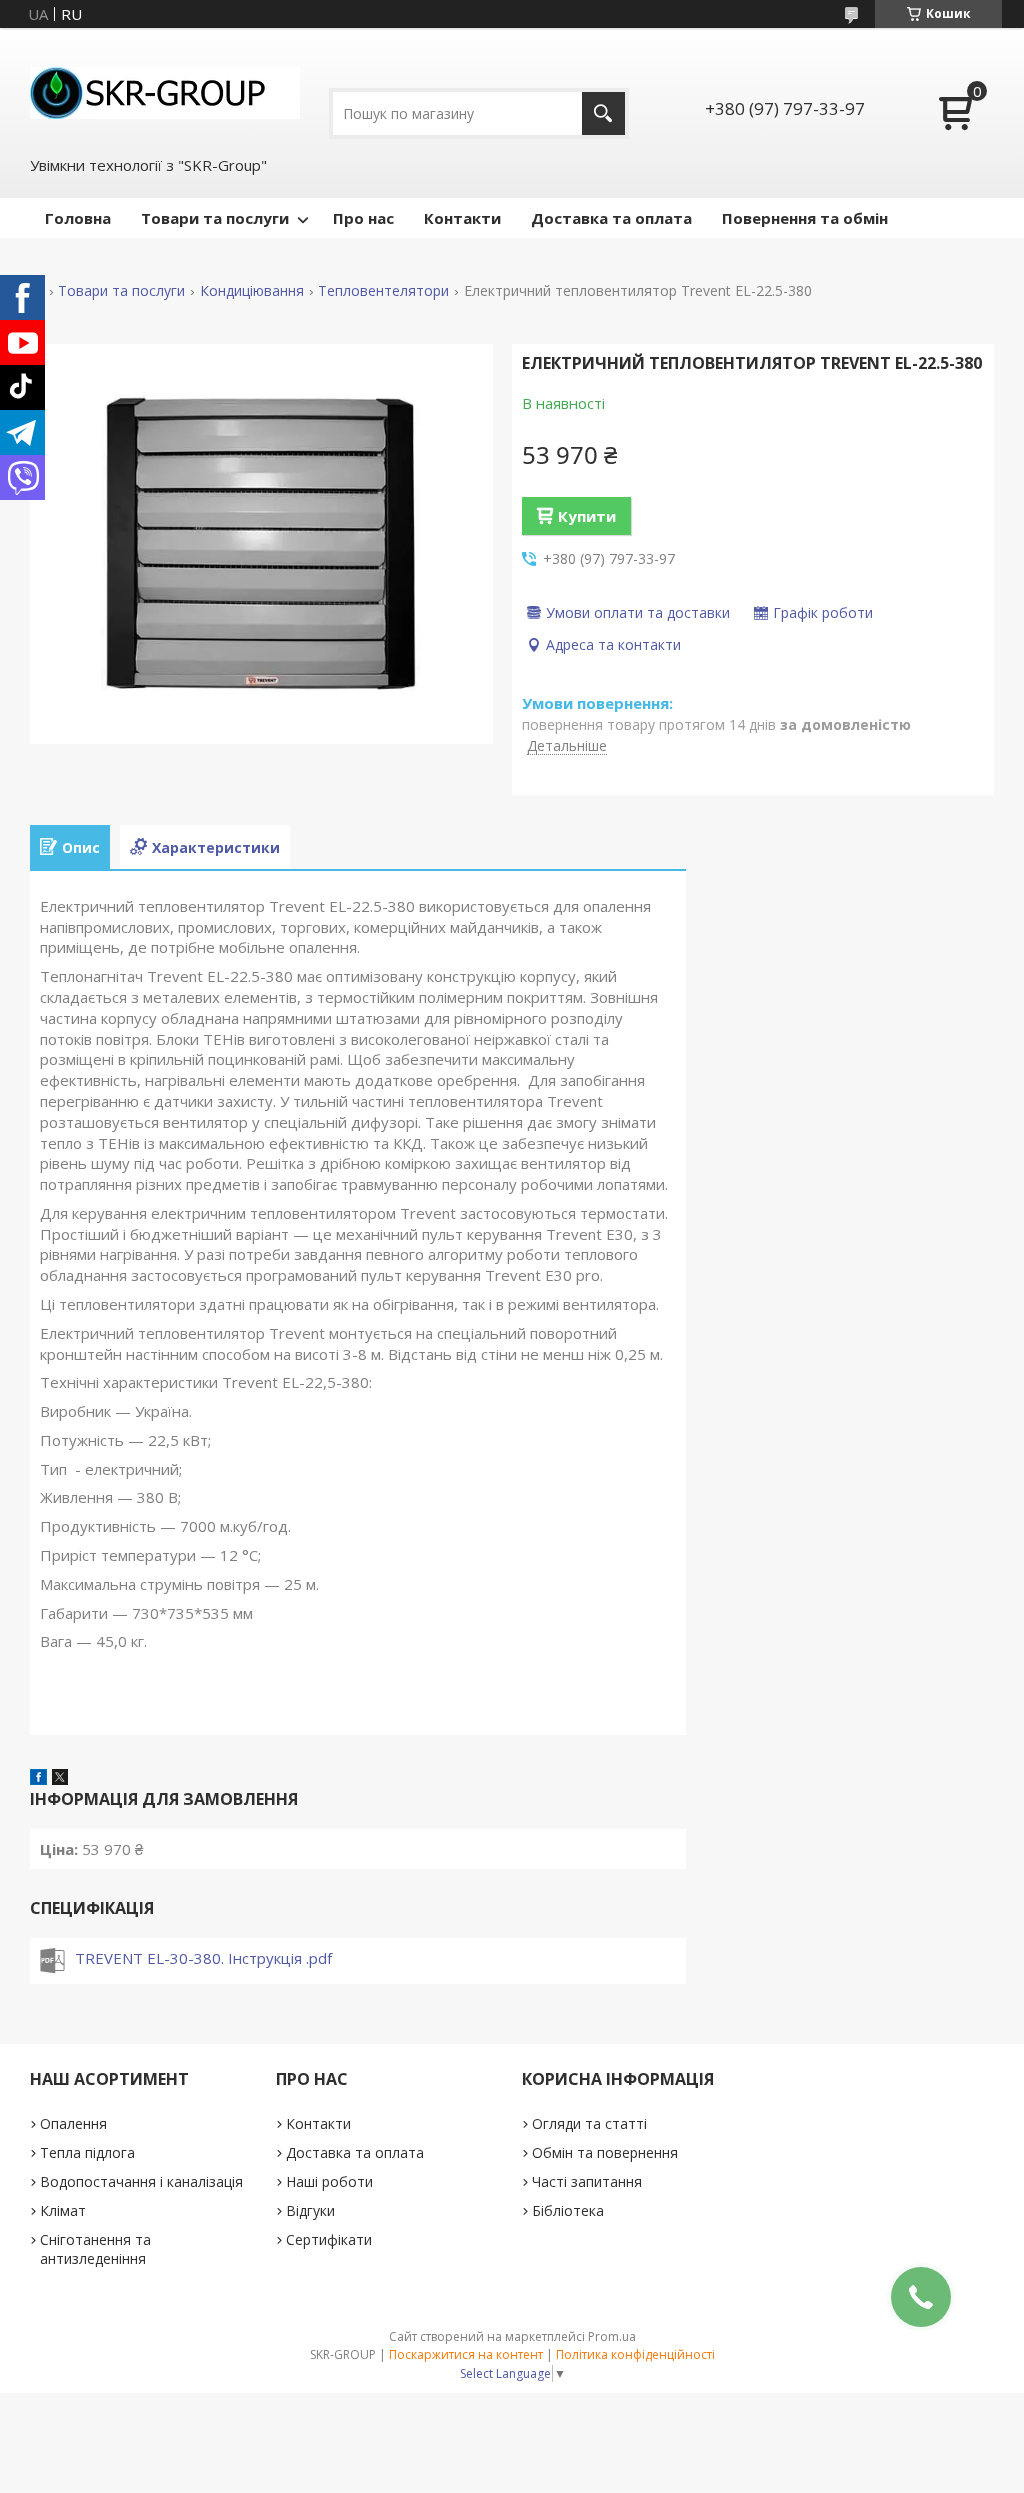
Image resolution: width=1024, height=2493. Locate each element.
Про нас (363, 218)
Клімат (63, 2210)
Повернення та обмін (805, 218)
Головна (78, 218)
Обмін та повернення (605, 2152)
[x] (60, 1779)
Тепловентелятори (383, 291)
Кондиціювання (252, 291)
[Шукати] (603, 113)
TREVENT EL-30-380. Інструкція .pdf (203, 1958)
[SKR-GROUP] (165, 91)
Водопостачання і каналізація (141, 2181)
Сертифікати (329, 2239)
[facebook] (38, 1779)
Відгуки (310, 2210)
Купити (587, 516)
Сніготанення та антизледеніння (95, 2249)
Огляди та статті (589, 2123)
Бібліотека (568, 2210)
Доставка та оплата (611, 218)
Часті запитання (587, 2181)
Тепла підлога (87, 2152)
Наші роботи (329, 2181)
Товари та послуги (215, 218)
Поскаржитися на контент (466, 2354)
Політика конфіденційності (635, 2354)
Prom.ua (612, 2336)
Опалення (73, 2123)
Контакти (462, 218)
